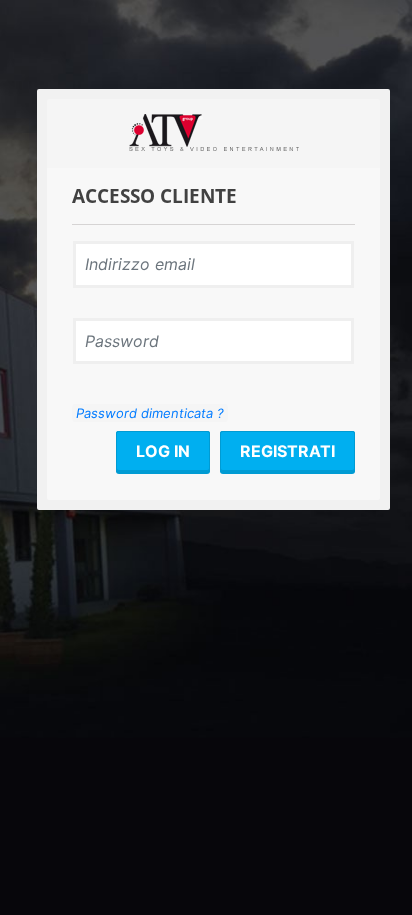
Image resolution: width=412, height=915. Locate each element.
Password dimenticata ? (150, 413)
